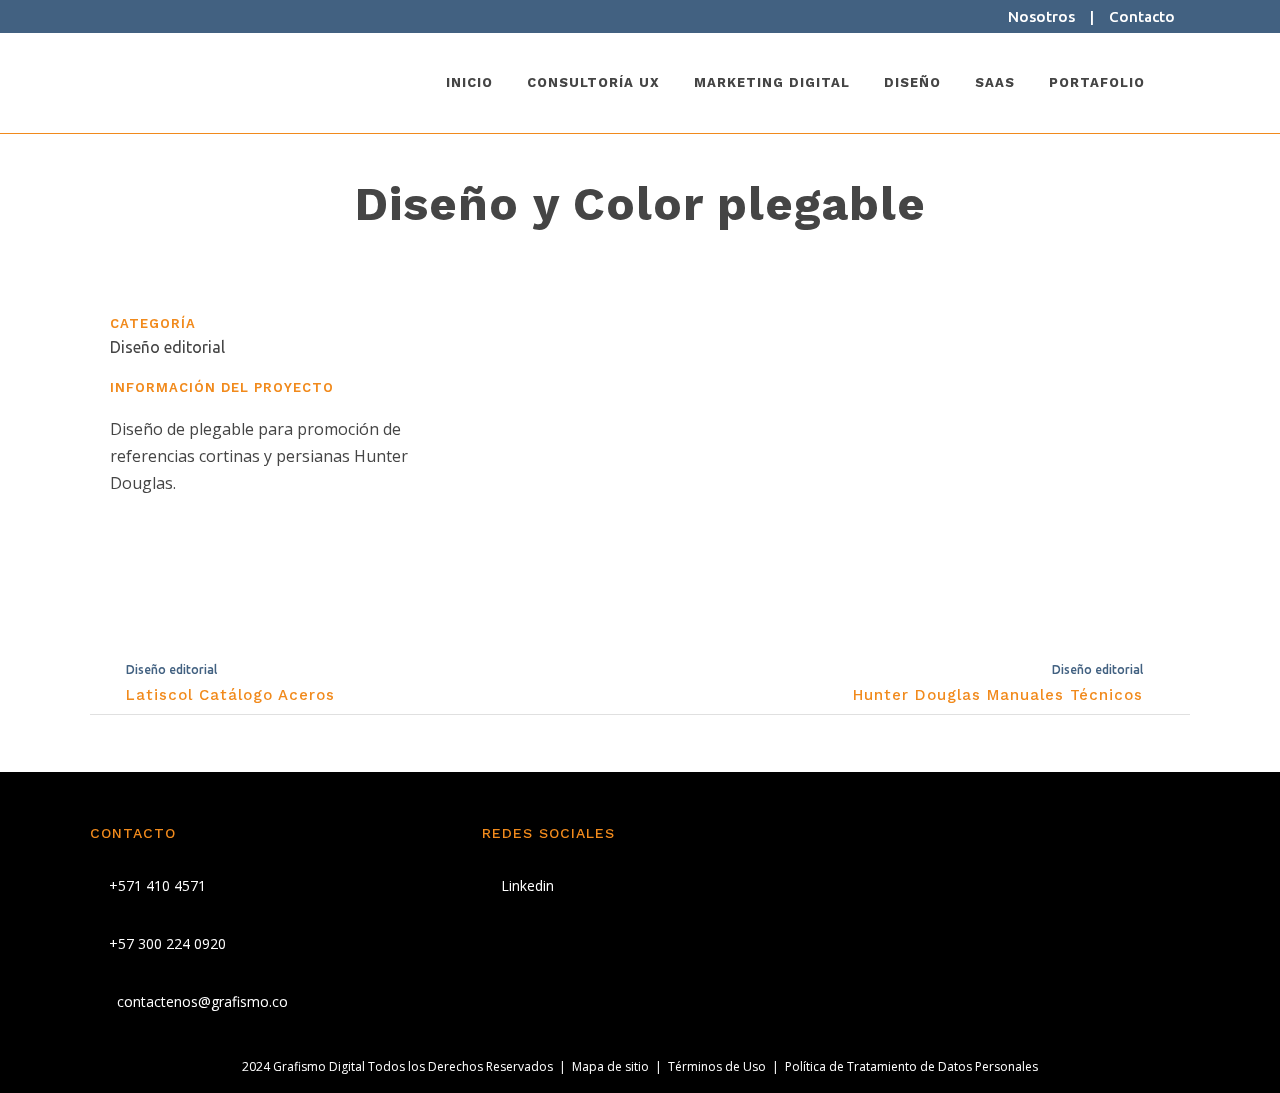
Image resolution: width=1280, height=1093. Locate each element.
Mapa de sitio (610, 1066)
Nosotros (1041, 16)
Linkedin (525, 885)
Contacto (1142, 16)
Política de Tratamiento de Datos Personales (911, 1066)
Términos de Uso (717, 1066)
